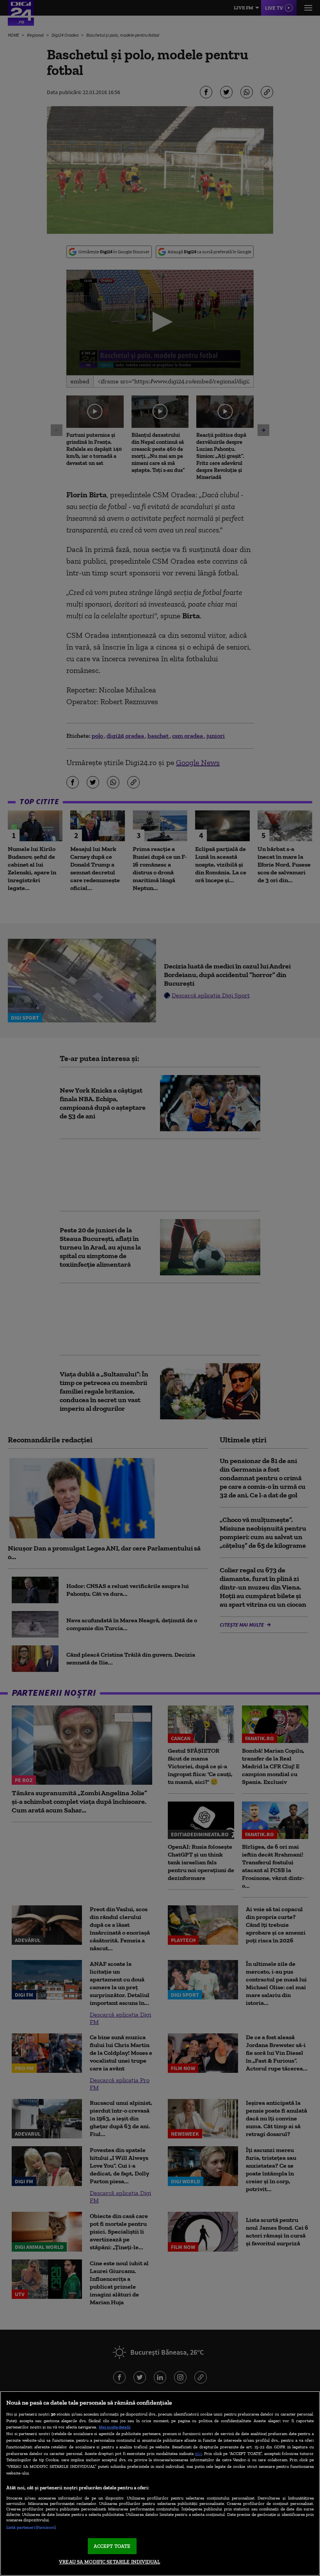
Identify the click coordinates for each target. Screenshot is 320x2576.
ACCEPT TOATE (112, 2546)
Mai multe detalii (115, 2427)
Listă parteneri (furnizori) (31, 2527)
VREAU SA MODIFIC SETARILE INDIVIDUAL (109, 2562)
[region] (160, 2483)
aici (198, 2453)
